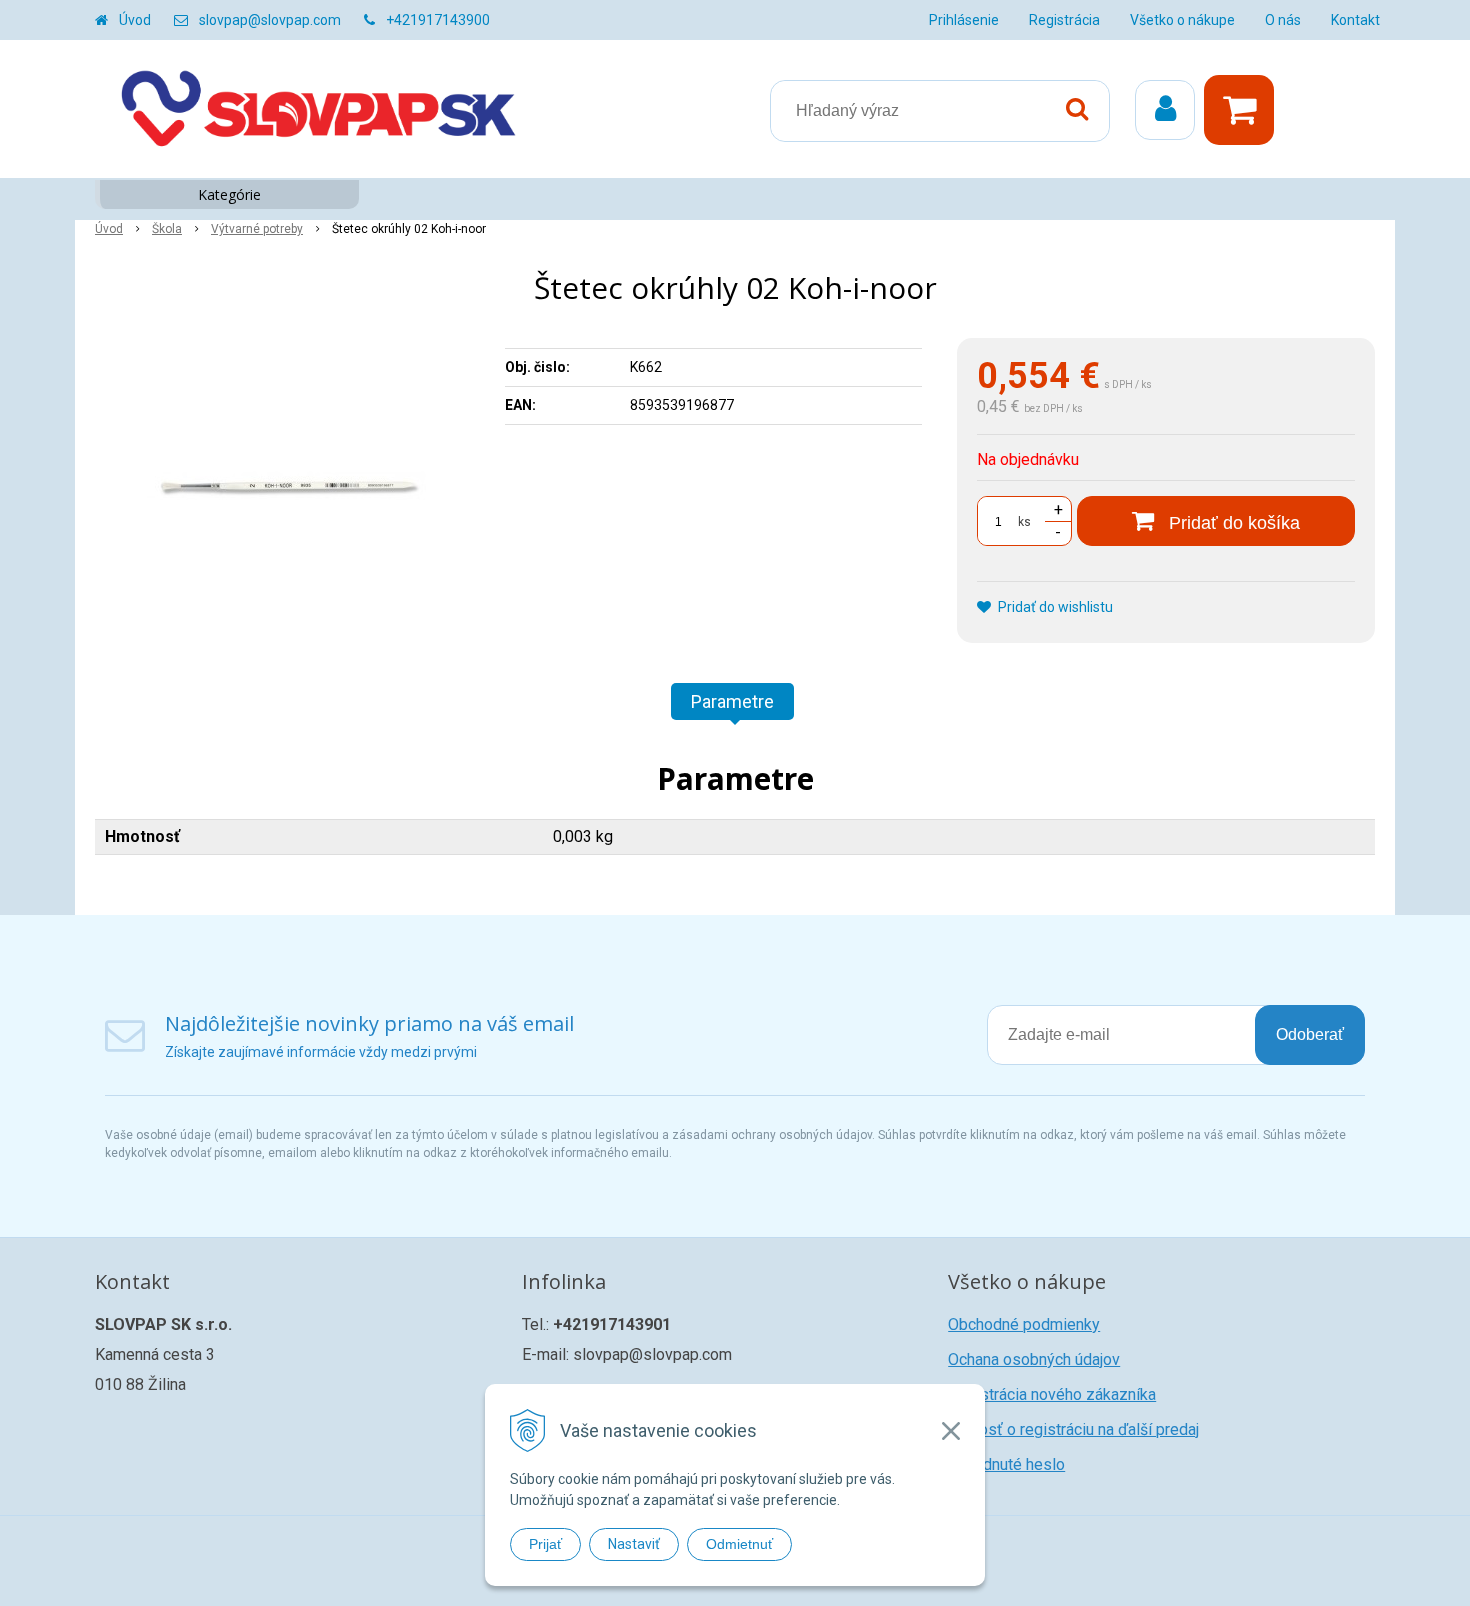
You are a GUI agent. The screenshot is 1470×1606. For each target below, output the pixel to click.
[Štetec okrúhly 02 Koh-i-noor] (287, 488)
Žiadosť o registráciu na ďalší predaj (1073, 1429)
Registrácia (1064, 20)
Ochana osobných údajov (1034, 1359)
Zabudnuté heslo (1006, 1464)
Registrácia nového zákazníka (1052, 1394)
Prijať (545, 1544)
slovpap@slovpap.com (270, 20)
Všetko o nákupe (1182, 20)
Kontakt (1355, 20)
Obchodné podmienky (1024, 1324)
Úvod (135, 20)
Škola (167, 229)
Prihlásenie (964, 20)
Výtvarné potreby (257, 229)
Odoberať (1310, 1034)
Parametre (732, 701)
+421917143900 (438, 20)
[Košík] (1244, 110)
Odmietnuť (739, 1544)
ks (1024, 522)
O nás (1283, 20)
